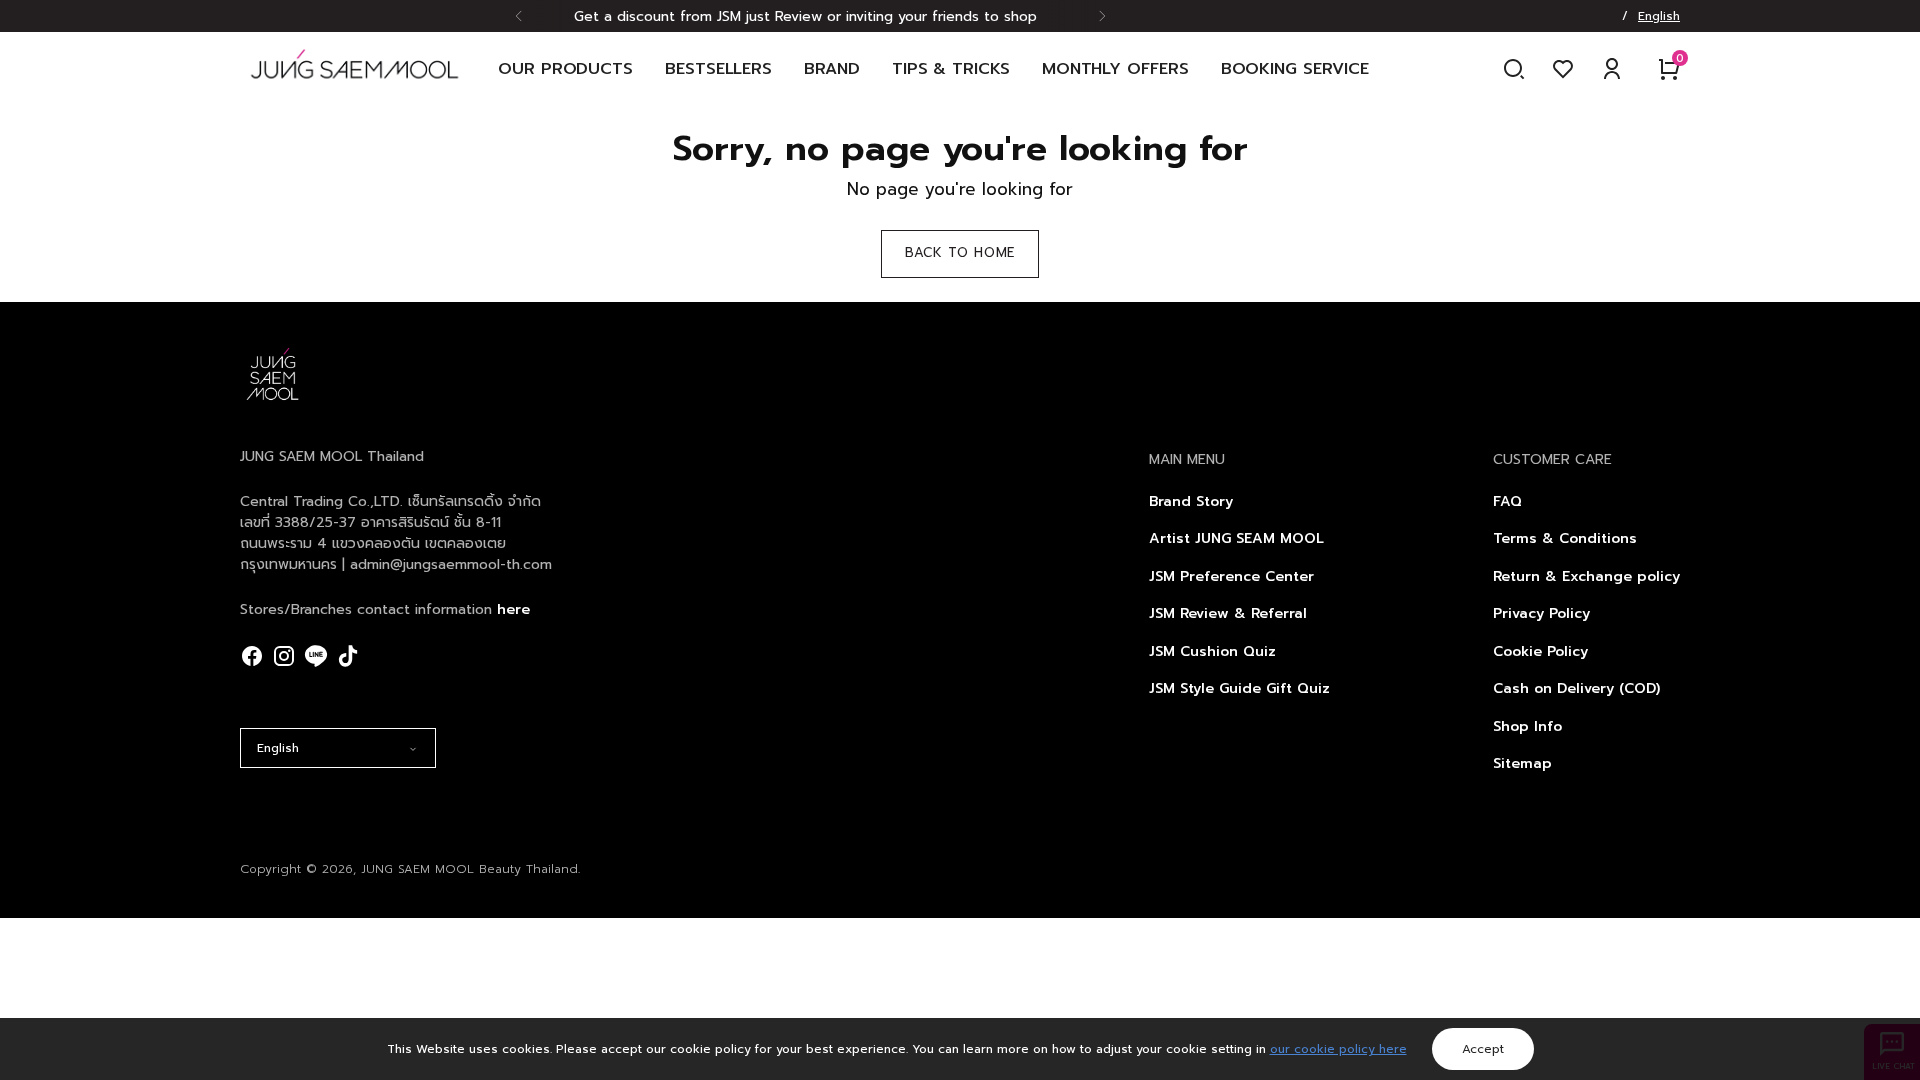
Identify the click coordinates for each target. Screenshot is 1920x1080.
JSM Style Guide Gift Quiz (1239, 688)
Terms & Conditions (1565, 538)
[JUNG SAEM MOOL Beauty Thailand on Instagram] (284, 656)
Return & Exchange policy (1586, 576)
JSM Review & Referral (1228, 613)
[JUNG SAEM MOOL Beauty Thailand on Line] (316, 656)
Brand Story (1191, 501)
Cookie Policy (1540, 651)
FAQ (1507, 501)
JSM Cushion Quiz (1212, 651)
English (278, 748)
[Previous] (519, 16)
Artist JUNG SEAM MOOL (1236, 538)
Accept (1483, 1049)
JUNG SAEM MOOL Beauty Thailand (469, 869)
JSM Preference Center (1231, 576)
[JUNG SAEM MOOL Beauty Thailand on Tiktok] (348, 656)
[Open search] (1514, 69)
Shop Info (1527, 726)
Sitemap (1522, 763)
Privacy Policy (1541, 613)
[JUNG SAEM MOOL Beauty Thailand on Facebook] (252, 656)
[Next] (1102, 16)
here (513, 609)
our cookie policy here (1338, 1049)
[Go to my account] (1612, 69)
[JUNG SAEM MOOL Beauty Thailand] (354, 69)
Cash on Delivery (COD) (1576, 688)
